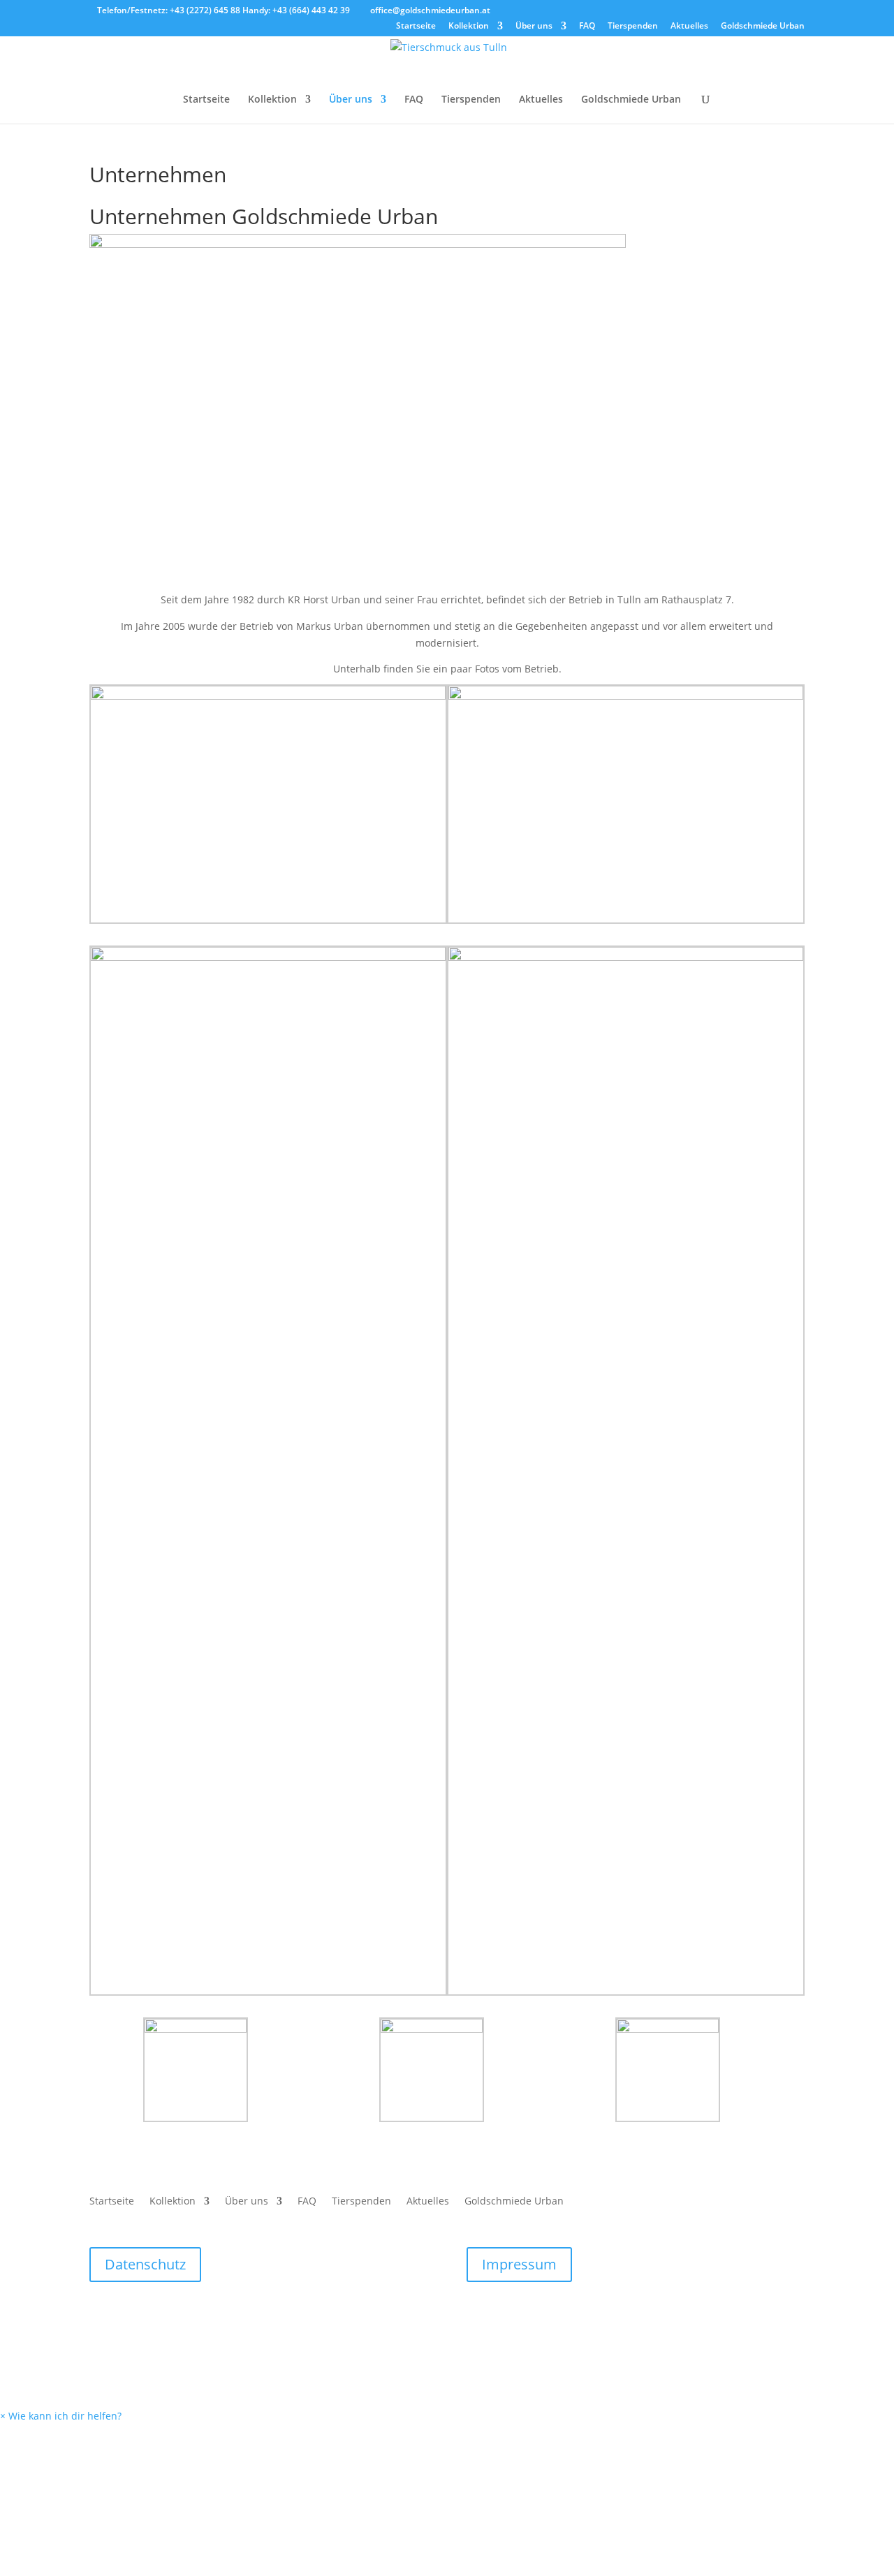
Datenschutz (145, 2264)
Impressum (519, 2264)
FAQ (587, 27)
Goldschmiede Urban (763, 27)
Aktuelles (689, 27)
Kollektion (469, 27)
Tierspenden (633, 27)
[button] (61, 2416)
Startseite (416, 27)
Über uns (534, 27)
